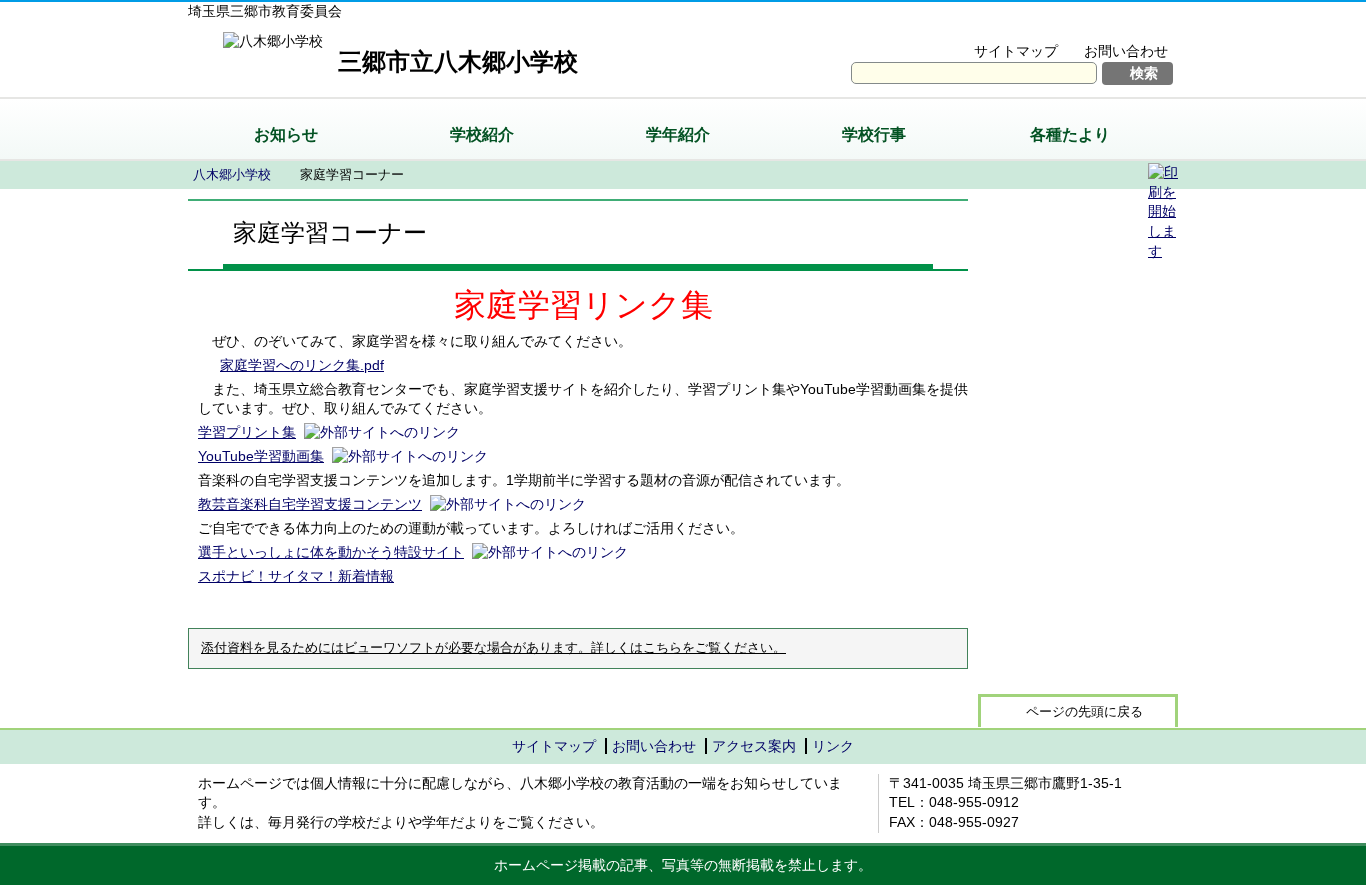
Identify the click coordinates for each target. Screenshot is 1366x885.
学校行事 (874, 134)
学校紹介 (482, 134)
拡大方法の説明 (1112, 26)
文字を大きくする (976, 26)
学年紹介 (678, 134)
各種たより (1070, 134)
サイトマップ (1016, 51)
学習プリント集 (247, 432)
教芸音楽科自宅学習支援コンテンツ (310, 504)
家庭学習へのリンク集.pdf (302, 365)
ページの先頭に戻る (1084, 711)
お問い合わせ (1126, 51)
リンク (833, 746)
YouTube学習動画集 (261, 456)
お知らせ (286, 134)
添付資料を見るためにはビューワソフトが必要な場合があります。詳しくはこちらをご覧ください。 (493, 648)
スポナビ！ (296, 576)
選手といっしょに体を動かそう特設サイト (331, 552)
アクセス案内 (754, 746)
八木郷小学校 (232, 174)
